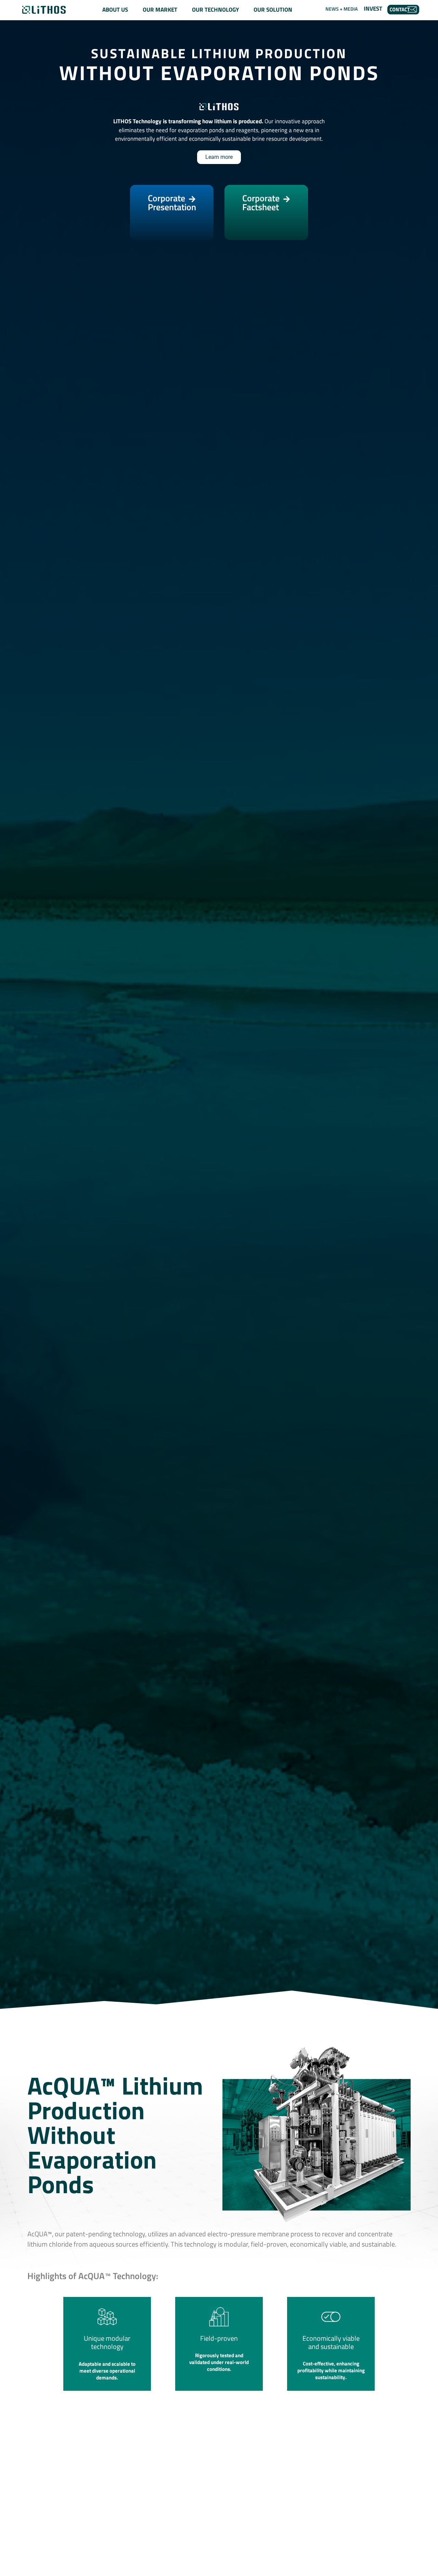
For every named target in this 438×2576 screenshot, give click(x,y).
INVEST (373, 9)
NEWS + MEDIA (342, 9)
